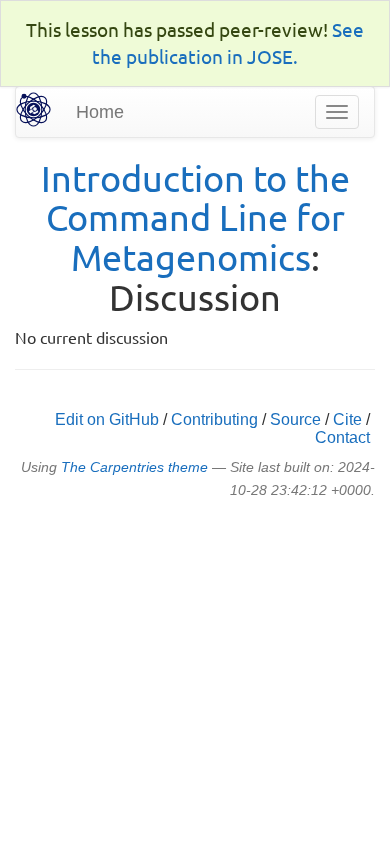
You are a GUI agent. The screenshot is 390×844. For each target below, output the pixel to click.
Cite (347, 419)
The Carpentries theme (134, 467)
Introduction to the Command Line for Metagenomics (195, 217)
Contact (342, 437)
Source (295, 419)
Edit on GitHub (107, 419)
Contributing (214, 419)
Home (100, 112)
